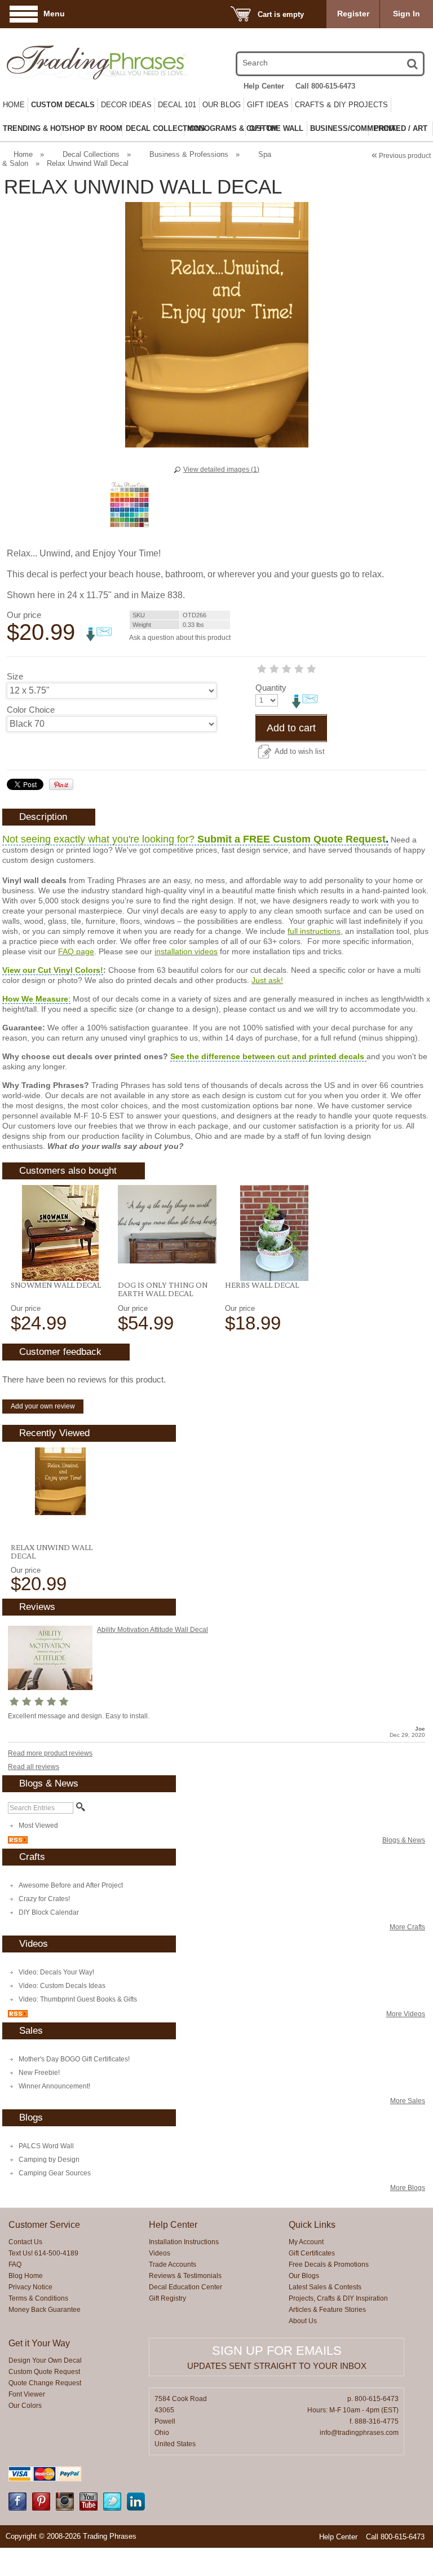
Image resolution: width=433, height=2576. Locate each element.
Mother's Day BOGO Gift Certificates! (74, 2059)
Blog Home (26, 2276)
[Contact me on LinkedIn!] (136, 2508)
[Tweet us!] (112, 2508)
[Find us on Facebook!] (17, 2508)
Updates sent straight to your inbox (277, 2366)
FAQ (15, 2265)
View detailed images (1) (221, 469)
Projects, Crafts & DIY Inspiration (338, 2298)
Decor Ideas (126, 105)
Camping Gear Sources (55, 2173)
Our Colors (25, 2406)
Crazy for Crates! (44, 1899)
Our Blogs (304, 2276)
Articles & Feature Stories (327, 2310)
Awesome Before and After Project (71, 1885)
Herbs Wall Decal (262, 1285)
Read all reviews (34, 1767)
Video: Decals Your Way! (56, 1972)
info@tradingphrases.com (359, 2433)
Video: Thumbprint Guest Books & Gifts (78, 1999)
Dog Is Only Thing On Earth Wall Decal (163, 1289)
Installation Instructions (184, 2242)
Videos (160, 2253)
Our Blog (222, 105)
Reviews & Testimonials (185, 2276)
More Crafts (407, 1927)
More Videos (406, 2014)
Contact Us (25, 2242)
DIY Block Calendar (49, 1912)
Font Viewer (27, 2394)
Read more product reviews (50, 1753)
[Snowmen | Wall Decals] (60, 1233)
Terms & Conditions (38, 2298)
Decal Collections (91, 154)
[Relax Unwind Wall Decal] (60, 1481)
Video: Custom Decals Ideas (62, 1986)
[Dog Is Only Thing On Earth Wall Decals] (167, 1224)
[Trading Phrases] (69, 62)
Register (353, 14)
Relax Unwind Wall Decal (52, 1552)
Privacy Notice (30, 2287)
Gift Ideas (268, 105)
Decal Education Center (185, 2287)
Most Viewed (38, 1825)
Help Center (264, 86)
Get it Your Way (39, 2343)
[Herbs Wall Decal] (274, 1233)
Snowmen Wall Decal (56, 1285)
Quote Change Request (45, 2383)
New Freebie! (39, 2073)
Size (15, 676)
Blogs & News (404, 1840)
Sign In (407, 14)
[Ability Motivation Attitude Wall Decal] (50, 1688)
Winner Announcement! (54, 2086)
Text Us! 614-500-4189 (43, 2253)
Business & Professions (189, 154)
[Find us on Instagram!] (65, 2508)
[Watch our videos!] (89, 2508)
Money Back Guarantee (45, 2310)
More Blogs (408, 2188)
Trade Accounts (173, 2265)
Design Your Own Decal (45, 2360)
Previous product (401, 156)
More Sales (408, 2101)
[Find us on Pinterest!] (41, 2508)
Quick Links (312, 2225)
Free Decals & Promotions (329, 2265)
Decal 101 (177, 105)
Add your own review (43, 1406)
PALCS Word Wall (46, 2146)
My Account (306, 2242)
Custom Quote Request (44, 2372)
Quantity (271, 688)
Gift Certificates (312, 2253)
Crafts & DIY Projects (341, 105)
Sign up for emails (277, 2351)
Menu (54, 14)
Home (14, 105)
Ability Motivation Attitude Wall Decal (153, 1630)
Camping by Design (49, 2160)
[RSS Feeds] (18, 1841)
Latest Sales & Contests (325, 2287)
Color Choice (31, 710)
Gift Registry (167, 2298)
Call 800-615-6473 (325, 86)
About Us (303, 2321)
